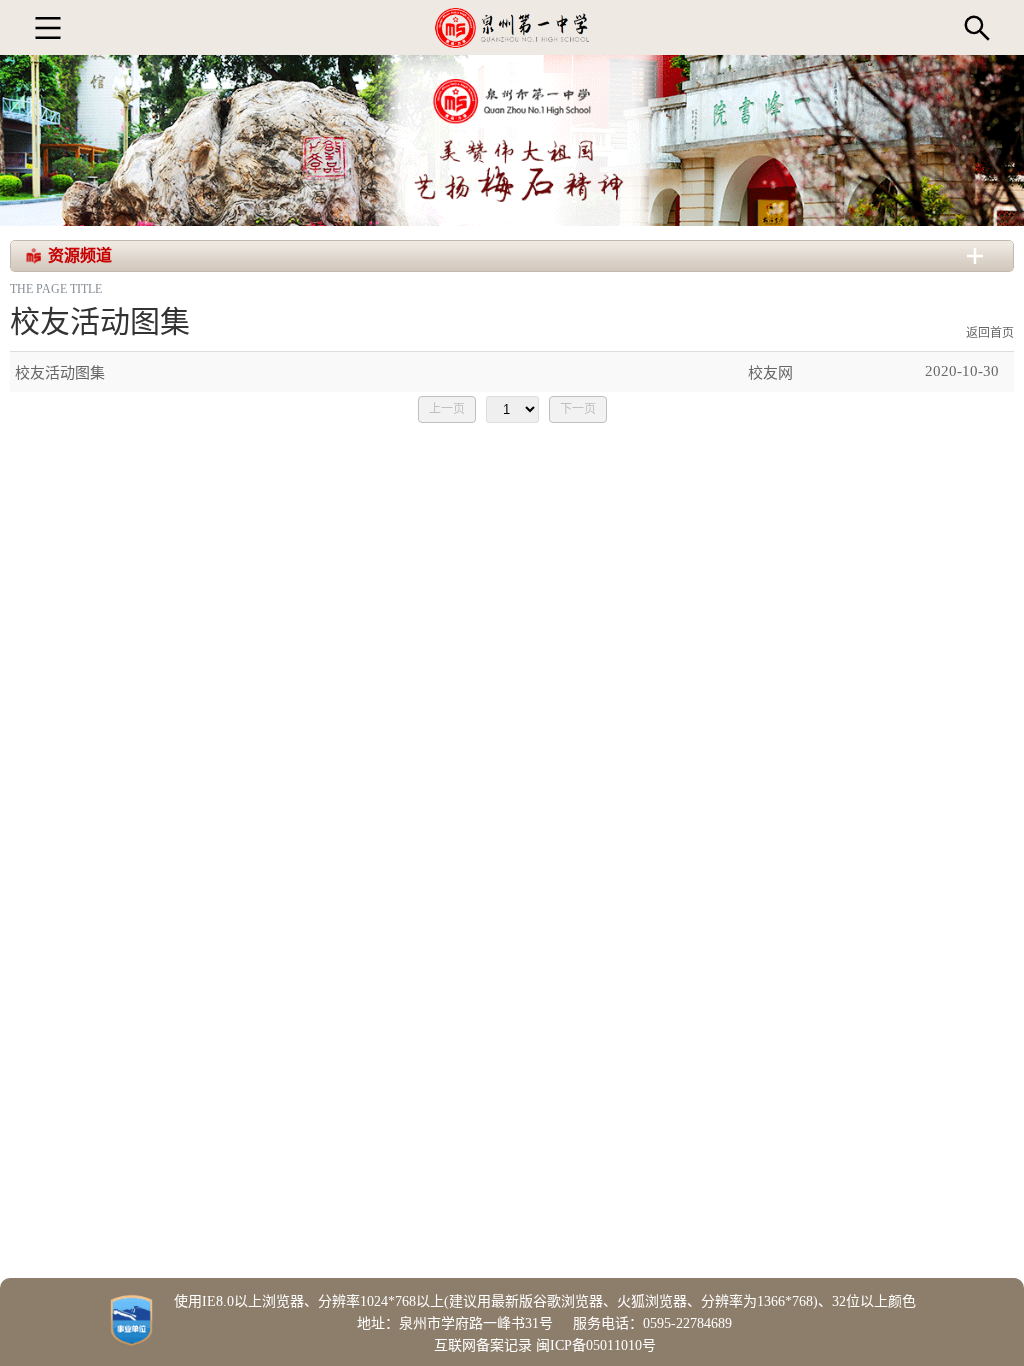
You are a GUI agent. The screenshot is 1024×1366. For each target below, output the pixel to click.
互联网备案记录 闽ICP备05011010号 (545, 1345)
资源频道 (80, 255)
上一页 (447, 409)
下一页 (578, 409)
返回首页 (990, 333)
